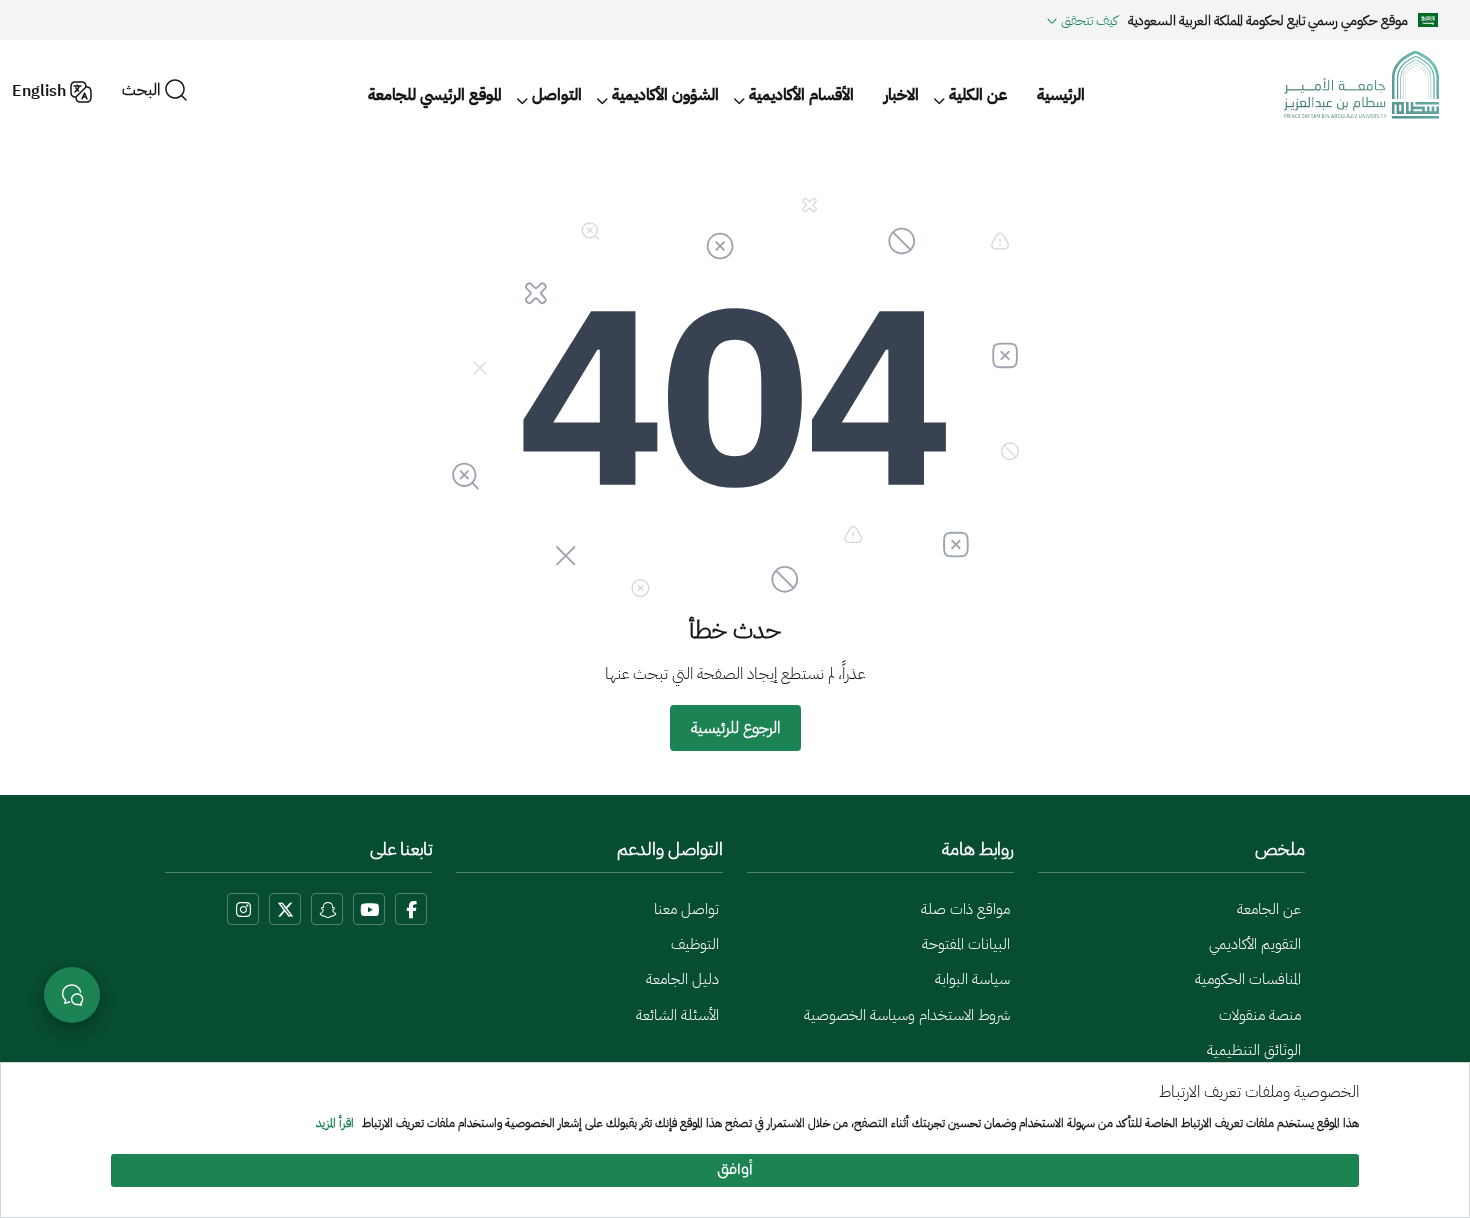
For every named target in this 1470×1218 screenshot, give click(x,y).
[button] (1082, 20)
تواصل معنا (686, 909)
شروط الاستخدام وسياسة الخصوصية (907, 1015)
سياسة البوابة (972, 979)
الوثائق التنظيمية (1254, 1050)
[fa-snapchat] (327, 909)
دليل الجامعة (682, 979)
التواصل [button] (557, 95)
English (39, 91)
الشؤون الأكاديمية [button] (665, 95)
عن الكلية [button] (978, 95)
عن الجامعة (1269, 909)
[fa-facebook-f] (411, 909)
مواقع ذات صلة (965, 909)
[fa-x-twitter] (285, 909)
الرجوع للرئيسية (735, 728)
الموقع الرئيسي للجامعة (435, 95)
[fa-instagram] (243, 909)
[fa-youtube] (369, 909)
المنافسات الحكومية (1248, 979)
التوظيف (695, 944)
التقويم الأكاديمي (1255, 944)
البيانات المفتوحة (966, 944)
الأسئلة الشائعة (677, 1015)
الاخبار (901, 95)
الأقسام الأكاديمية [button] (801, 95)
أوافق (735, 1170)
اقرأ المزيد (335, 1124)
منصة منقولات (1260, 1015)
